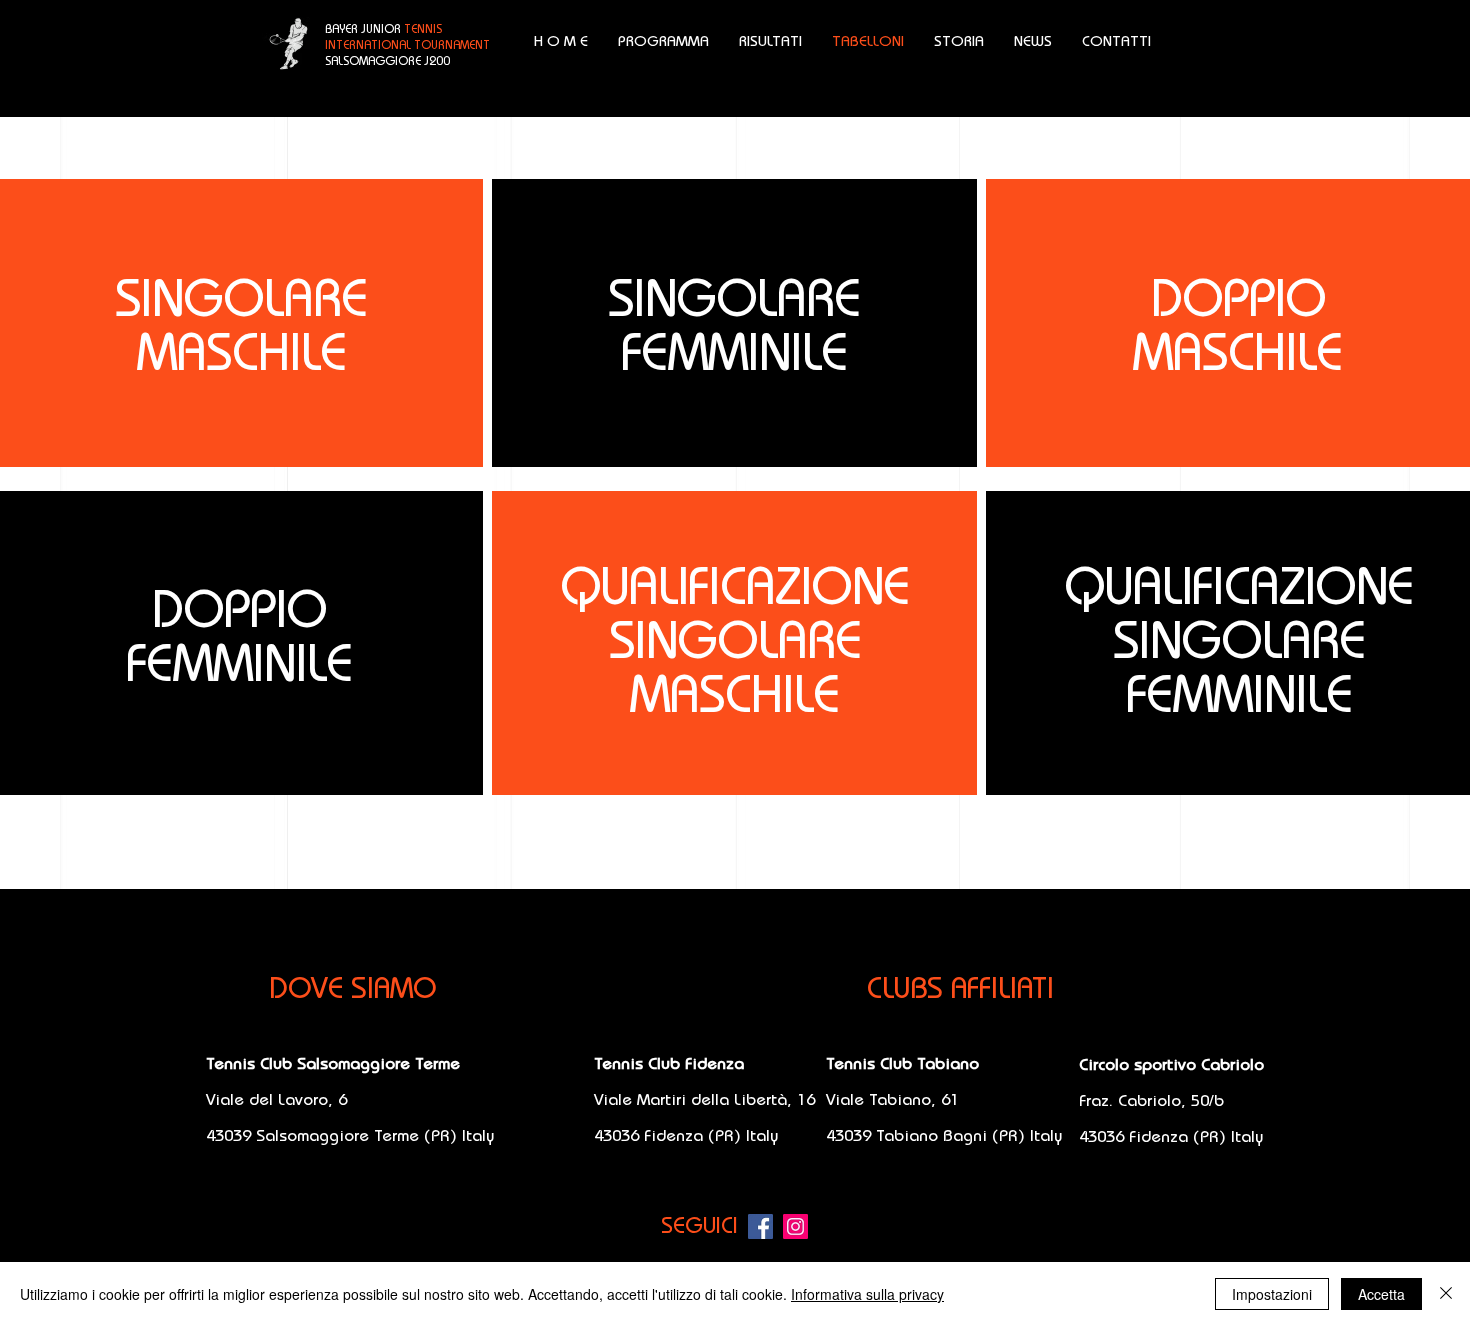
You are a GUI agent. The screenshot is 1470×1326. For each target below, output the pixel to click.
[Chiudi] (1446, 1294)
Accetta (1381, 1294)
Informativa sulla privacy (867, 1294)
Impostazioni (1272, 1294)
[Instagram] (795, 1226)
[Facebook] (760, 1226)
